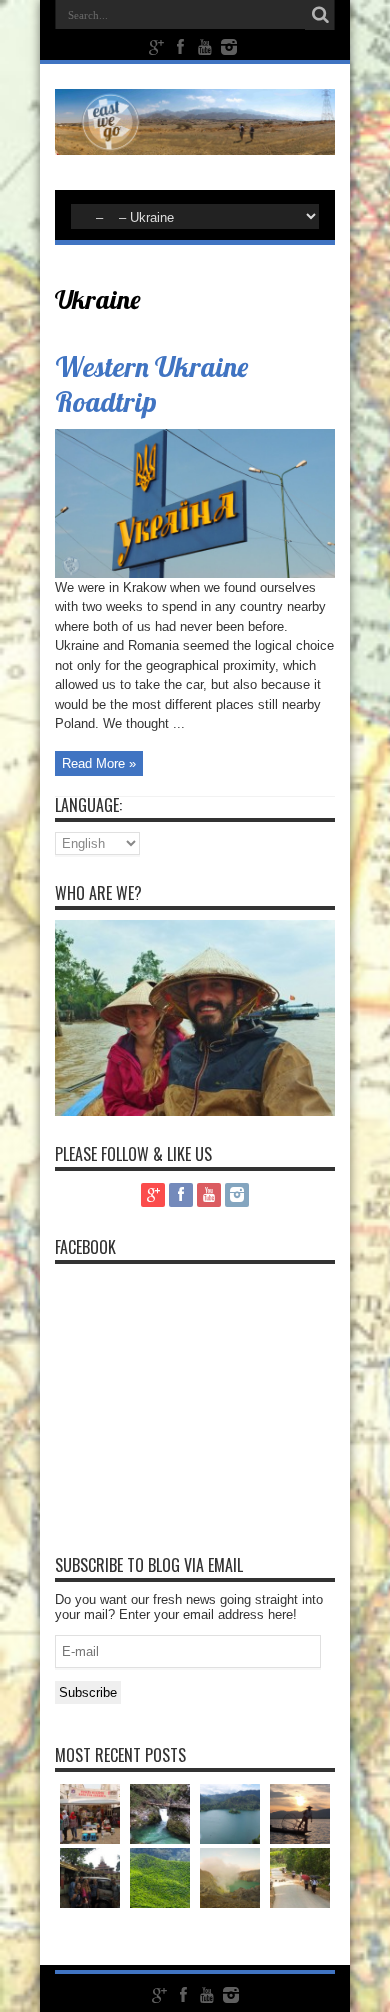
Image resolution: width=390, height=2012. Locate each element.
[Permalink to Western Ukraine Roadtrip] (195, 573)
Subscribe (88, 1692)
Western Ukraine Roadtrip (151, 384)
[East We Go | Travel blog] (195, 140)
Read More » (99, 763)
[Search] (320, 15)
